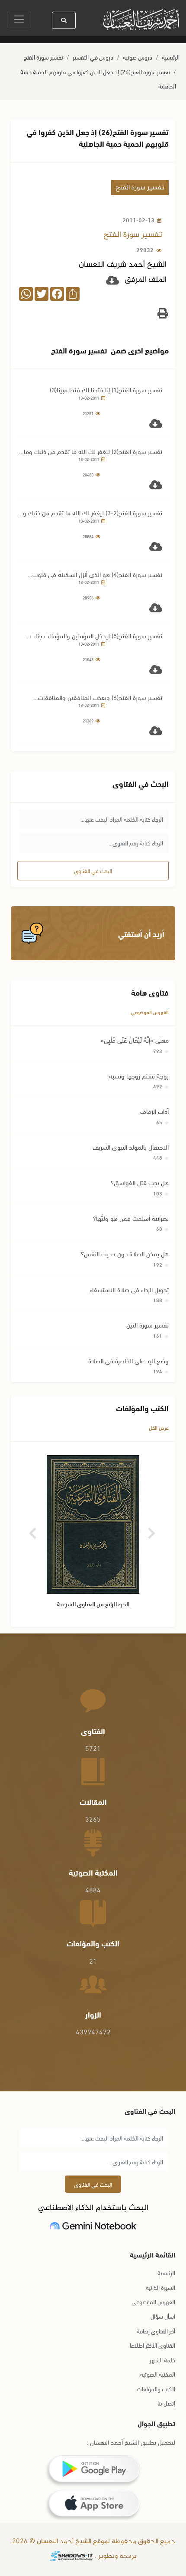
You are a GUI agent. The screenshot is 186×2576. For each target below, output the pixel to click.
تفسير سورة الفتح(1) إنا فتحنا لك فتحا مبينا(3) (106, 389)
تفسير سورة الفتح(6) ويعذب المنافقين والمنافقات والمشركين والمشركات (100, 697)
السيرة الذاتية (160, 2287)
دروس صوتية (138, 57)
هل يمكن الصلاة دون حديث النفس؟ (125, 1253)
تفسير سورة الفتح (43, 57)
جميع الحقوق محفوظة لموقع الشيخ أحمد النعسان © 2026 (93, 2542)
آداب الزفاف (154, 1111)
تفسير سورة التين (148, 1324)
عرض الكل (159, 1427)
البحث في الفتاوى (93, 870)
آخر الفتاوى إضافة (156, 2331)
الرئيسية (171, 57)
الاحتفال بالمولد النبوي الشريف (131, 1147)
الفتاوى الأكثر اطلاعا (152, 2345)
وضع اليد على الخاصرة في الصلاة (128, 1360)
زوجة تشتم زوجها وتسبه (139, 1075)
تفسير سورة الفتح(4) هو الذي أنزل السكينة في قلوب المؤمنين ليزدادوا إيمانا (97, 574)
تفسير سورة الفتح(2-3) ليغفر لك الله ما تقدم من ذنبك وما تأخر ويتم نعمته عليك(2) (90, 512)
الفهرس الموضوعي (150, 1012)
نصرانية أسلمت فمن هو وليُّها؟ (131, 1218)
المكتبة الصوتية (158, 2374)
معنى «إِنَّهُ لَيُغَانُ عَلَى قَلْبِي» (135, 1040)
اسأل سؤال (163, 2316)
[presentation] (34, 1530)
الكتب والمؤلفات (156, 2388)
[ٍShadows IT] (71, 2556)
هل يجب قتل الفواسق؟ (140, 1182)
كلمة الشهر (162, 2360)
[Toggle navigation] (19, 19)
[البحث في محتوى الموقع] (64, 20)
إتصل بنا (166, 2403)
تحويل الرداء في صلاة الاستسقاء (129, 1289)
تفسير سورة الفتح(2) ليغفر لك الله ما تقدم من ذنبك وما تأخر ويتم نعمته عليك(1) (93, 451)
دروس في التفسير (93, 57)
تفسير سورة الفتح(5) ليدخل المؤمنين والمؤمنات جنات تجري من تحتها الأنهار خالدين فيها (96, 635)
